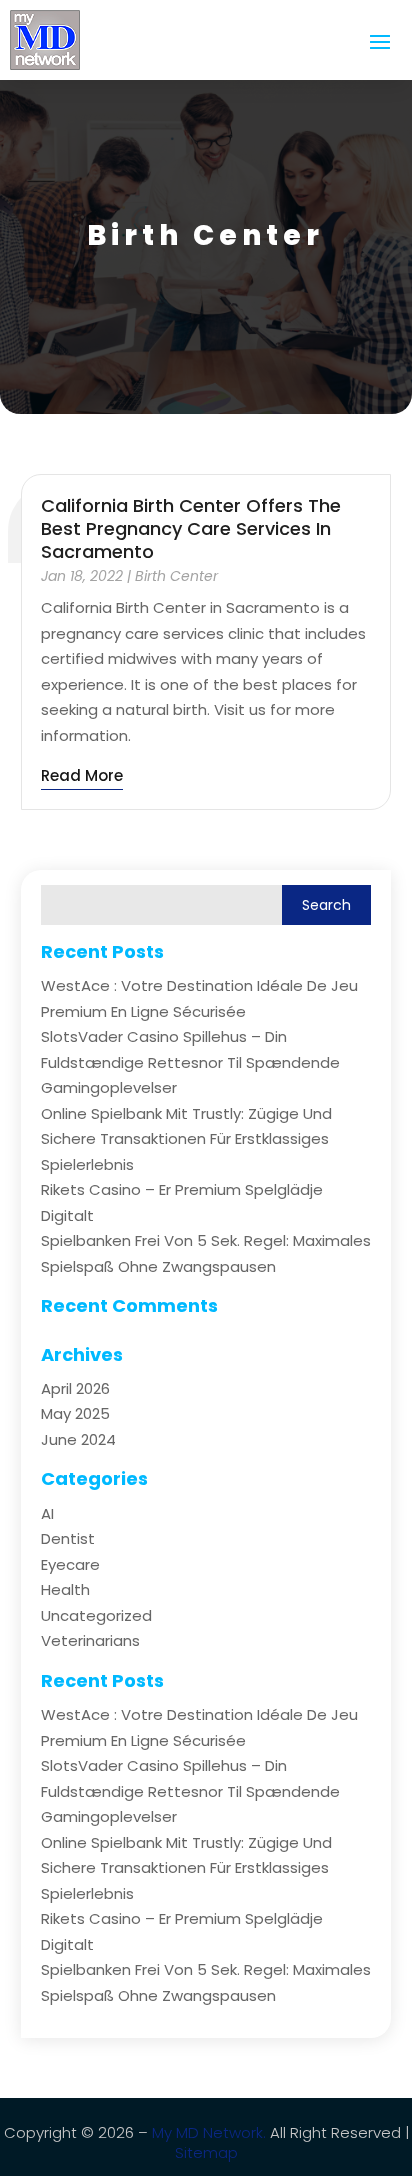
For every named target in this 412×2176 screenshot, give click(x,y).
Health (65, 1589)
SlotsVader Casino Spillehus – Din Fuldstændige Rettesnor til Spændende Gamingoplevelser (190, 1062)
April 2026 (75, 1388)
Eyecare (70, 1564)
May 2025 (75, 1413)
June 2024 (78, 1439)
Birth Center (176, 576)
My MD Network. (209, 2132)
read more (82, 775)
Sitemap (206, 2152)
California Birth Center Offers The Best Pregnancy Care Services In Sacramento (191, 529)
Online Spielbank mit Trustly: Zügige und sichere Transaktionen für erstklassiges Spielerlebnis (186, 1139)
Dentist (68, 1538)
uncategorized (96, 1615)
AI (47, 1513)
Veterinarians (90, 1640)
